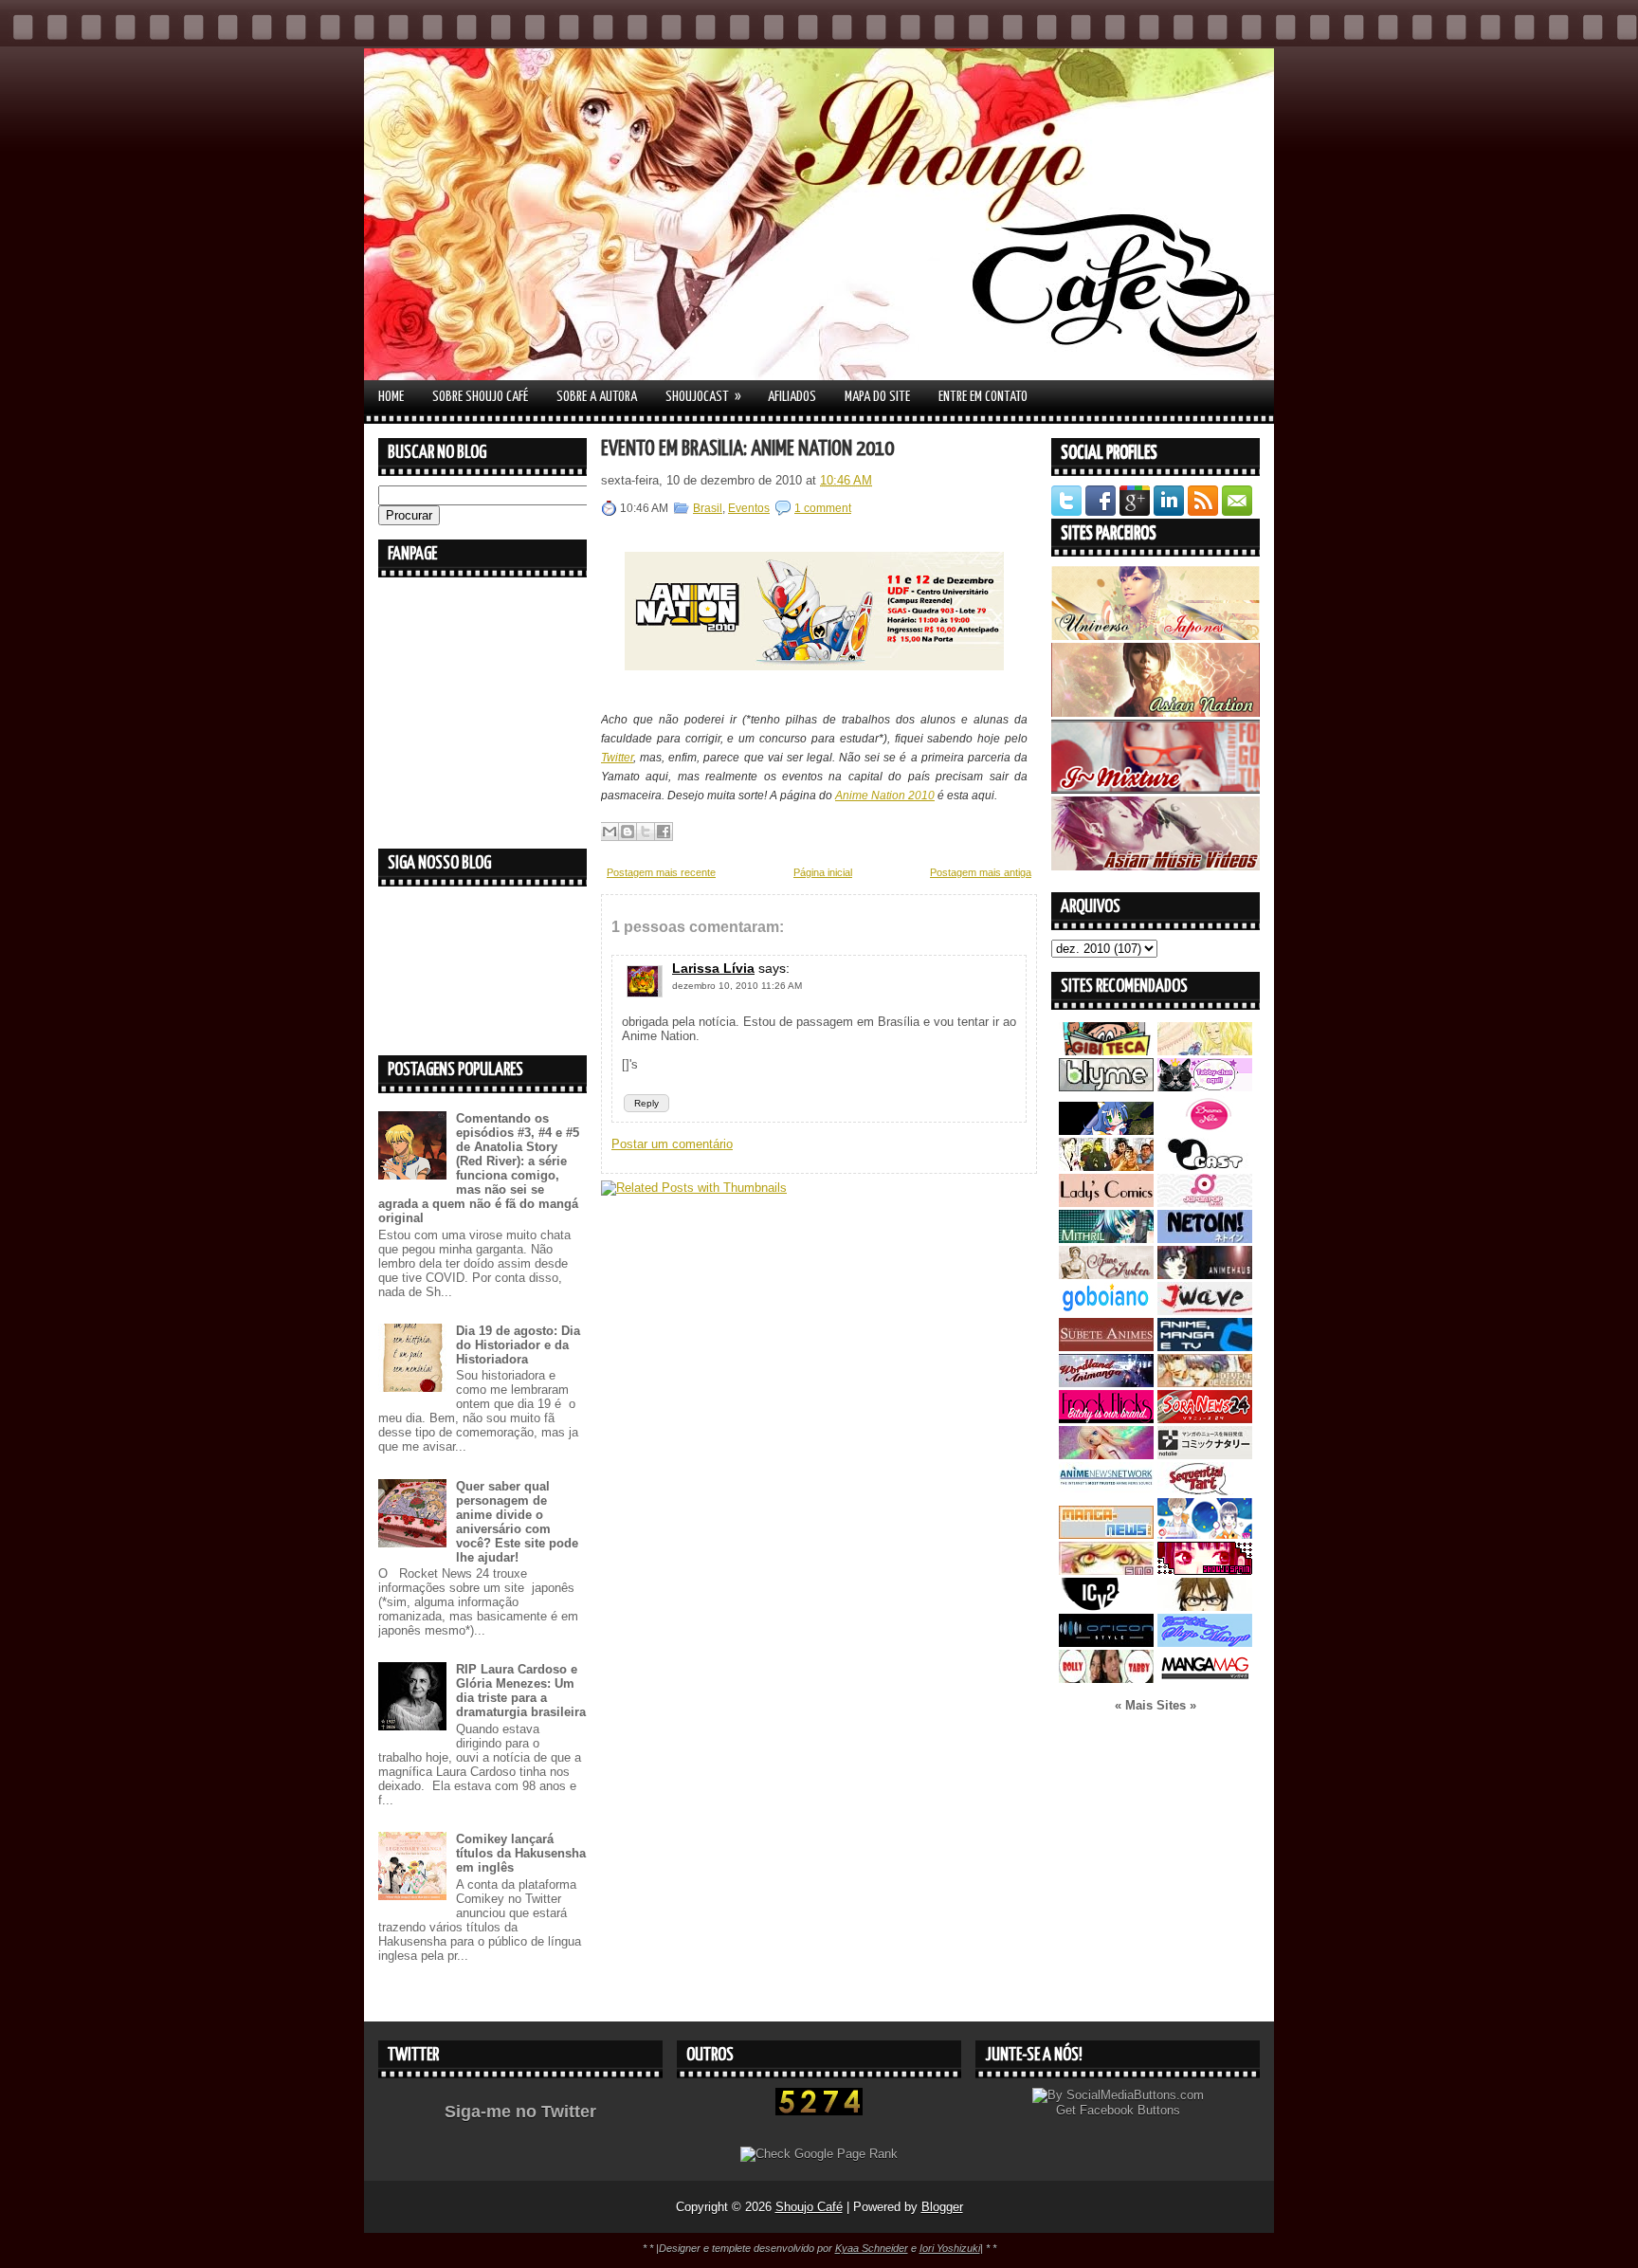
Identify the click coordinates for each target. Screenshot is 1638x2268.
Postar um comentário (672, 1144)
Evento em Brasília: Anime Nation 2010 (747, 449)
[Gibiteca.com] (1106, 1051)
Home (391, 397)
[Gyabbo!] (1106, 1131)
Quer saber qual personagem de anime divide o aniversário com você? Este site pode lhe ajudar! (517, 1522)
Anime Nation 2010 (885, 796)
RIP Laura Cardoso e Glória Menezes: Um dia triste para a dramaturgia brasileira (521, 1691)
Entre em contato (983, 397)
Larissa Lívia (713, 968)
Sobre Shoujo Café (480, 397)
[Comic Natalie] (1205, 1455)
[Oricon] (1106, 1643)
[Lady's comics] (1106, 1203)
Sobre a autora (597, 397)
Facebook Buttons (1130, 2110)
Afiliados (792, 397)
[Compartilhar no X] (646, 832)
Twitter (617, 758)
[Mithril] (1106, 1239)
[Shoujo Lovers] (1205, 1535)
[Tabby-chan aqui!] (1205, 1087)
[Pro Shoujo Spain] (1205, 1571)
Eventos (749, 508)
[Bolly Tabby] (1106, 1679)
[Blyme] (1106, 1087)
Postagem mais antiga (981, 872)
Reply (646, 1103)
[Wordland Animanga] (1106, 1383)
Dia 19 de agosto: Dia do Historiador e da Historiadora (518, 1345)
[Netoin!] (1205, 1239)
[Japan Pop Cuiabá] (1205, 1203)
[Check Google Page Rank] (819, 2154)
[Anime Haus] (1205, 1275)
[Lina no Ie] (1205, 1051)
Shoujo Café (809, 2207)
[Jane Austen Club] (1106, 1275)
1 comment (823, 508)
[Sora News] (1205, 1419)
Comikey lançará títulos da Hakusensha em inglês (521, 1853)
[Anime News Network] (1106, 1491)
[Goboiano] (1106, 1311)
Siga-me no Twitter (520, 2112)
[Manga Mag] (1205, 1679)
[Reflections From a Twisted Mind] (1106, 1167)
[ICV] (1106, 1607)
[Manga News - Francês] (1106, 1535)
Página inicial (823, 872)
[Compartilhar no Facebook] (664, 832)
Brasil (708, 508)
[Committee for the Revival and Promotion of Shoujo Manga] (1205, 1643)
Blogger (942, 2207)
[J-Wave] (1205, 1311)
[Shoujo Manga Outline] (1106, 1571)
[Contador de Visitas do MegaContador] (819, 2111)
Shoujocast (703, 396)
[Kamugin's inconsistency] (1106, 1455)
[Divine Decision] (1205, 1383)
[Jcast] (1205, 1167)
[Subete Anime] (1106, 1347)
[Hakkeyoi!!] (1205, 1607)
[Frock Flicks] (1106, 1419)
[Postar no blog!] (628, 832)
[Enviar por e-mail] (610, 832)
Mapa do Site (877, 397)
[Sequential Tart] (1205, 1491)
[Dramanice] (1205, 1131)
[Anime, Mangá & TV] (1205, 1347)
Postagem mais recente (661, 872)
